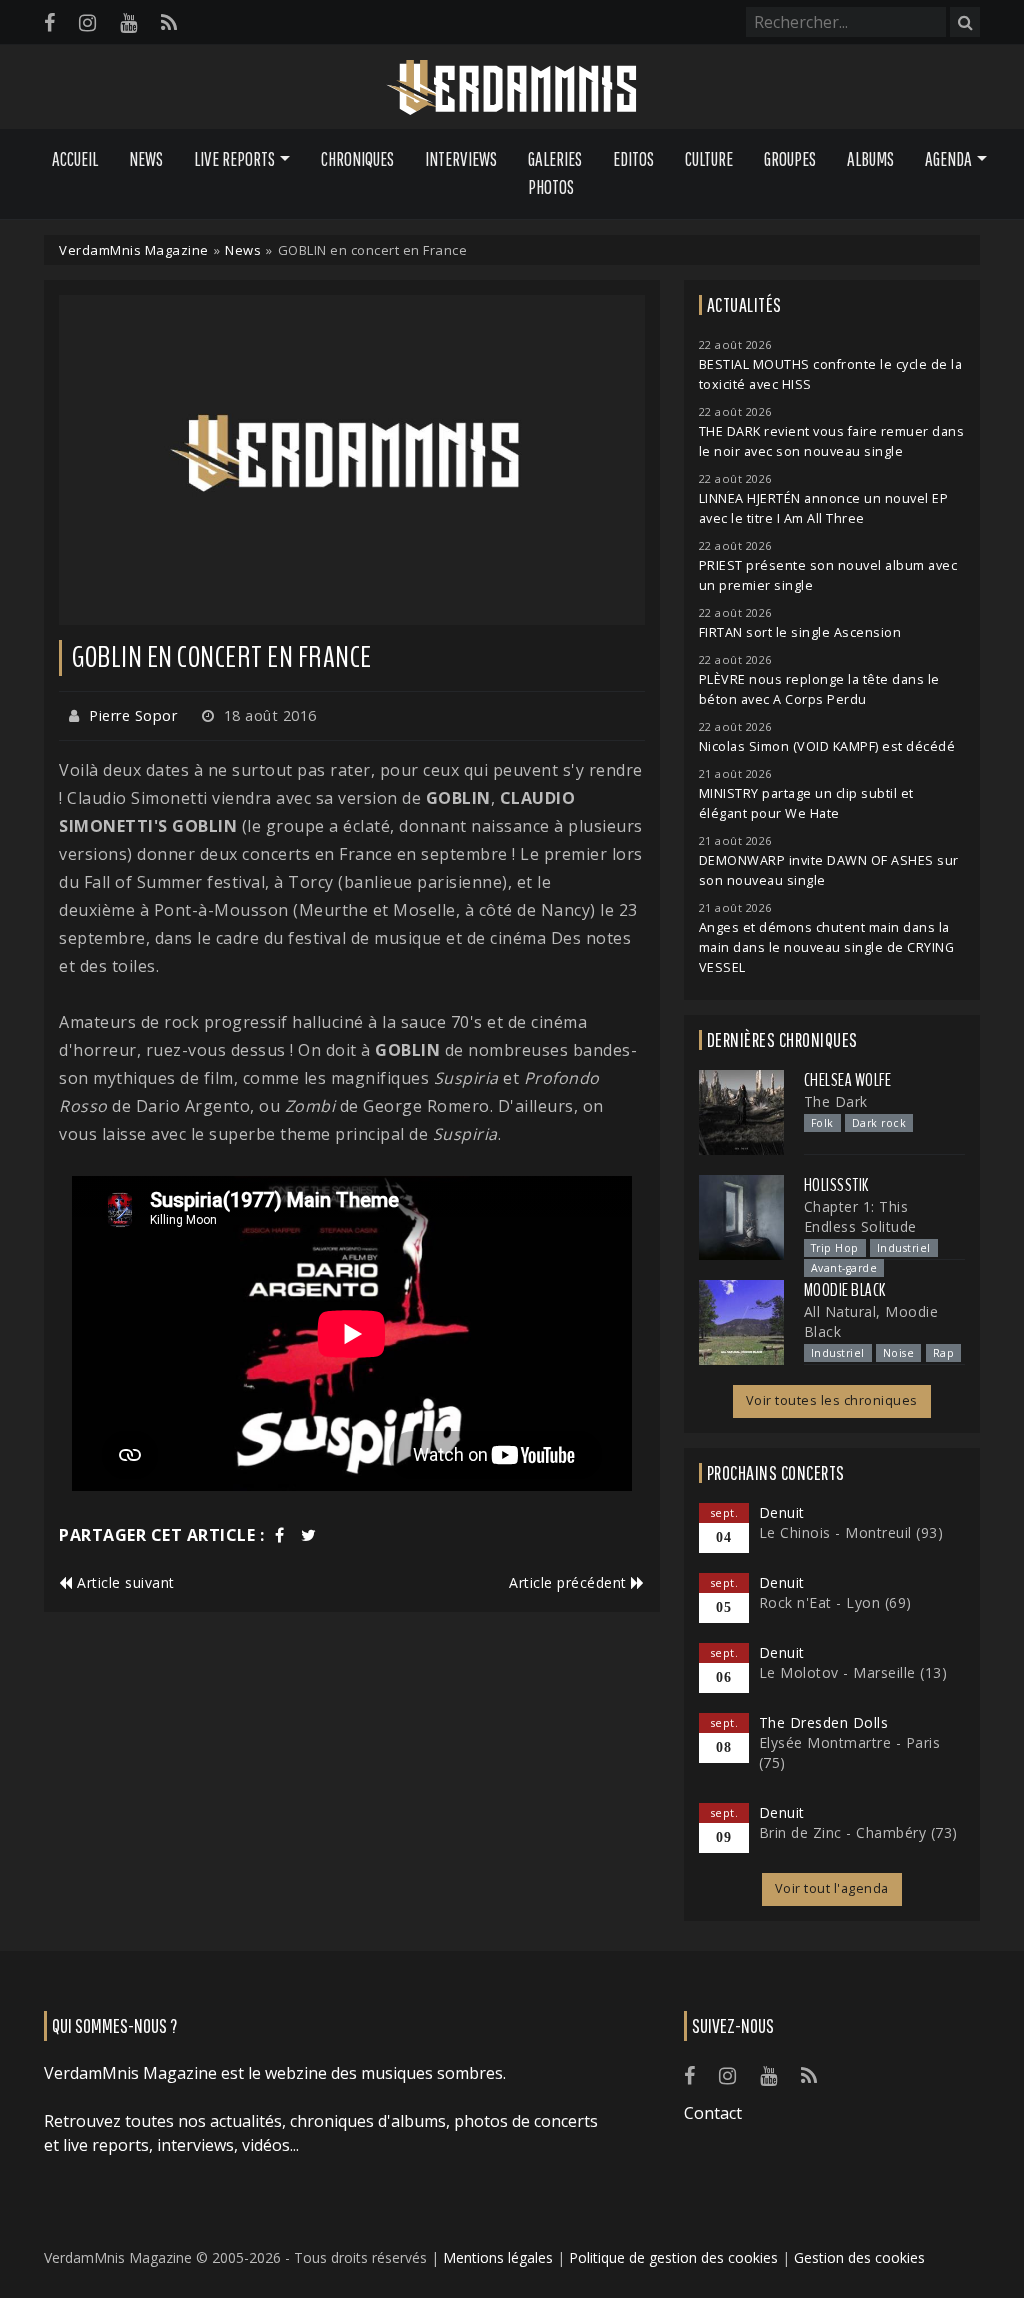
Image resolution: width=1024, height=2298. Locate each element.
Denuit (782, 1512)
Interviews (461, 159)
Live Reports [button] (234, 159)
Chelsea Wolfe (848, 1080)
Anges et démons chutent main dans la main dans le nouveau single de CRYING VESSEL (827, 947)
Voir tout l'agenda (832, 1888)
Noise (899, 1353)
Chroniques (357, 159)
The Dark (836, 1101)
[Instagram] (87, 22)
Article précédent (570, 1582)
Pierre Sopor (133, 715)
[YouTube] (128, 22)
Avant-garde (844, 1268)
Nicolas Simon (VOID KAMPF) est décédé (827, 746)
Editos (633, 159)
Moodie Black (845, 1290)
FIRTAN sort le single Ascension (800, 632)
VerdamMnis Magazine (134, 250)
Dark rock (879, 1123)
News (146, 159)
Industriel (904, 1248)
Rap (944, 1353)
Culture (709, 159)
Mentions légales (498, 2257)
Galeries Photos (555, 173)
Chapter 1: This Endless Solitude (860, 1216)
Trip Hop (835, 1248)
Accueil (75, 159)
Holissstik (836, 1185)
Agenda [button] (948, 159)
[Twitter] (309, 1535)
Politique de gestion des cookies (673, 2257)
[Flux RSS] (169, 22)
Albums (870, 159)
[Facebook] (49, 22)
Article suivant (124, 1582)
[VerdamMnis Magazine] (512, 88)
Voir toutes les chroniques (832, 1400)
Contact (713, 2113)
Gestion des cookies (859, 2257)
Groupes (790, 159)
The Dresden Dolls (824, 1722)
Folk (822, 1123)
